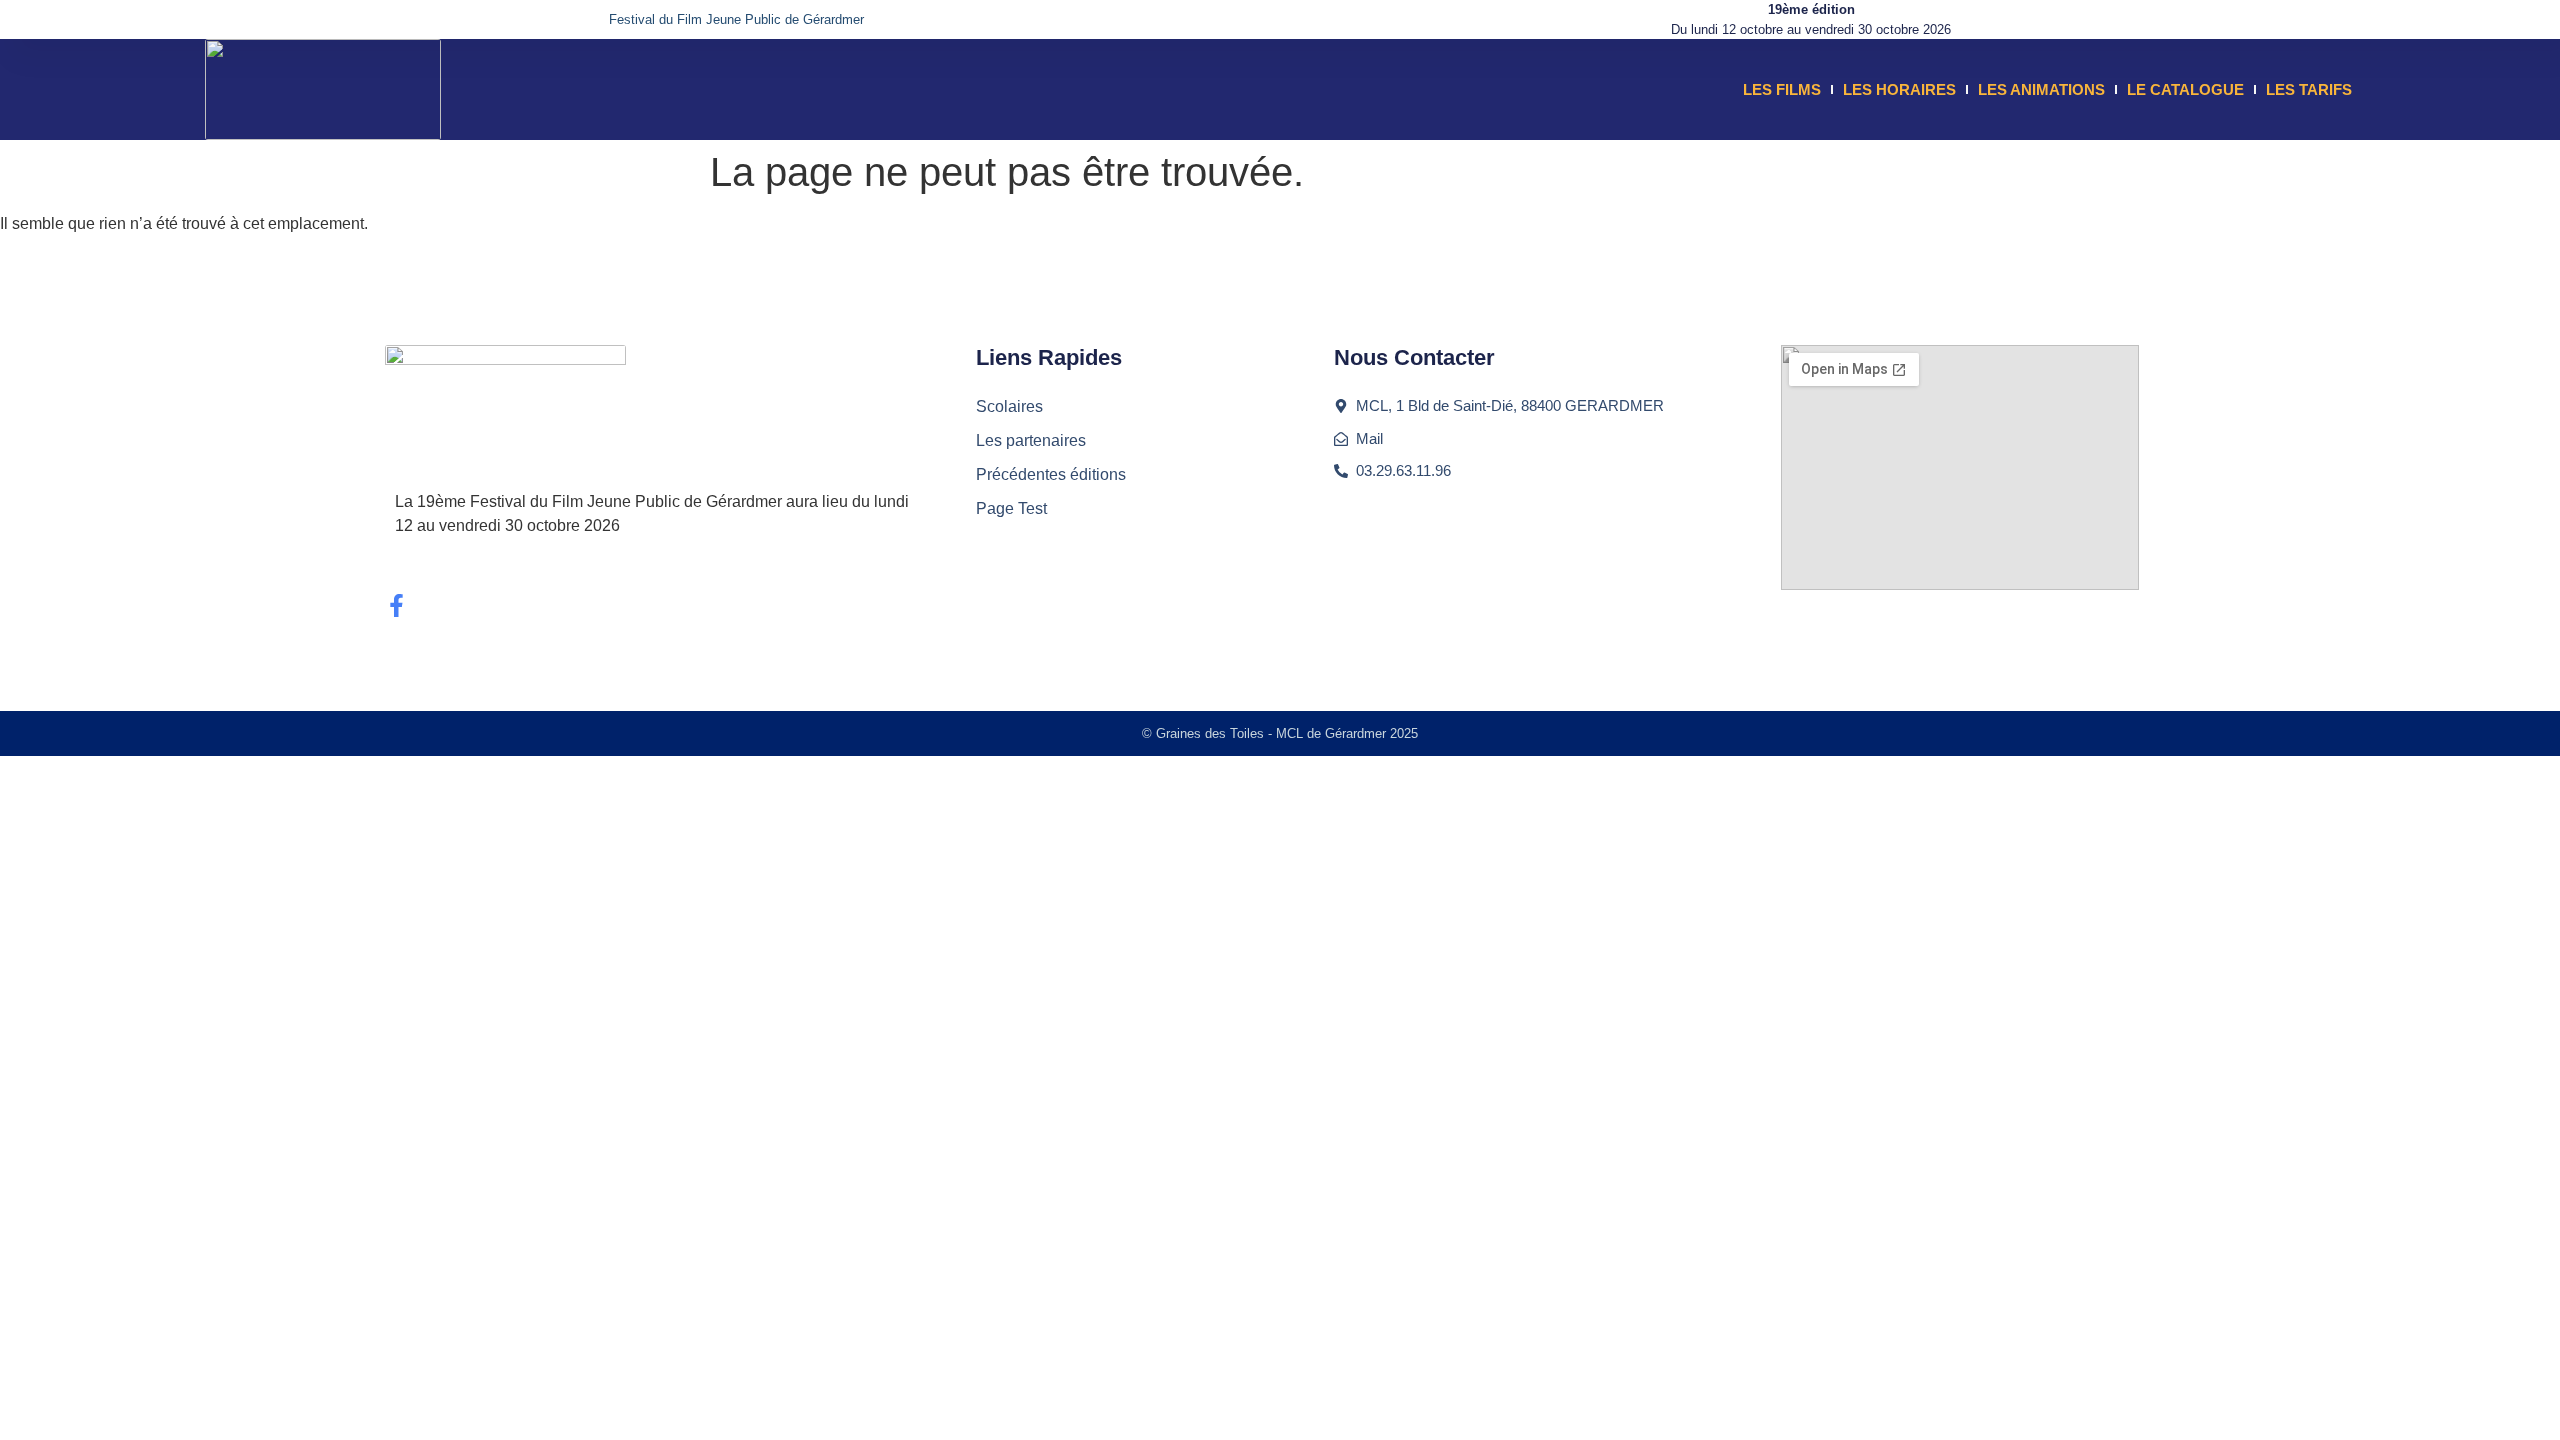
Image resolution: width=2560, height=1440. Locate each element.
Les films (1782, 89)
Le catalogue (2185, 89)
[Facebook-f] (396, 605)
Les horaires (1899, 89)
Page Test (1011, 508)
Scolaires (1009, 406)
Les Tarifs (2309, 89)
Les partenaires (1031, 440)
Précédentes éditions (1051, 474)
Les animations (2041, 89)
